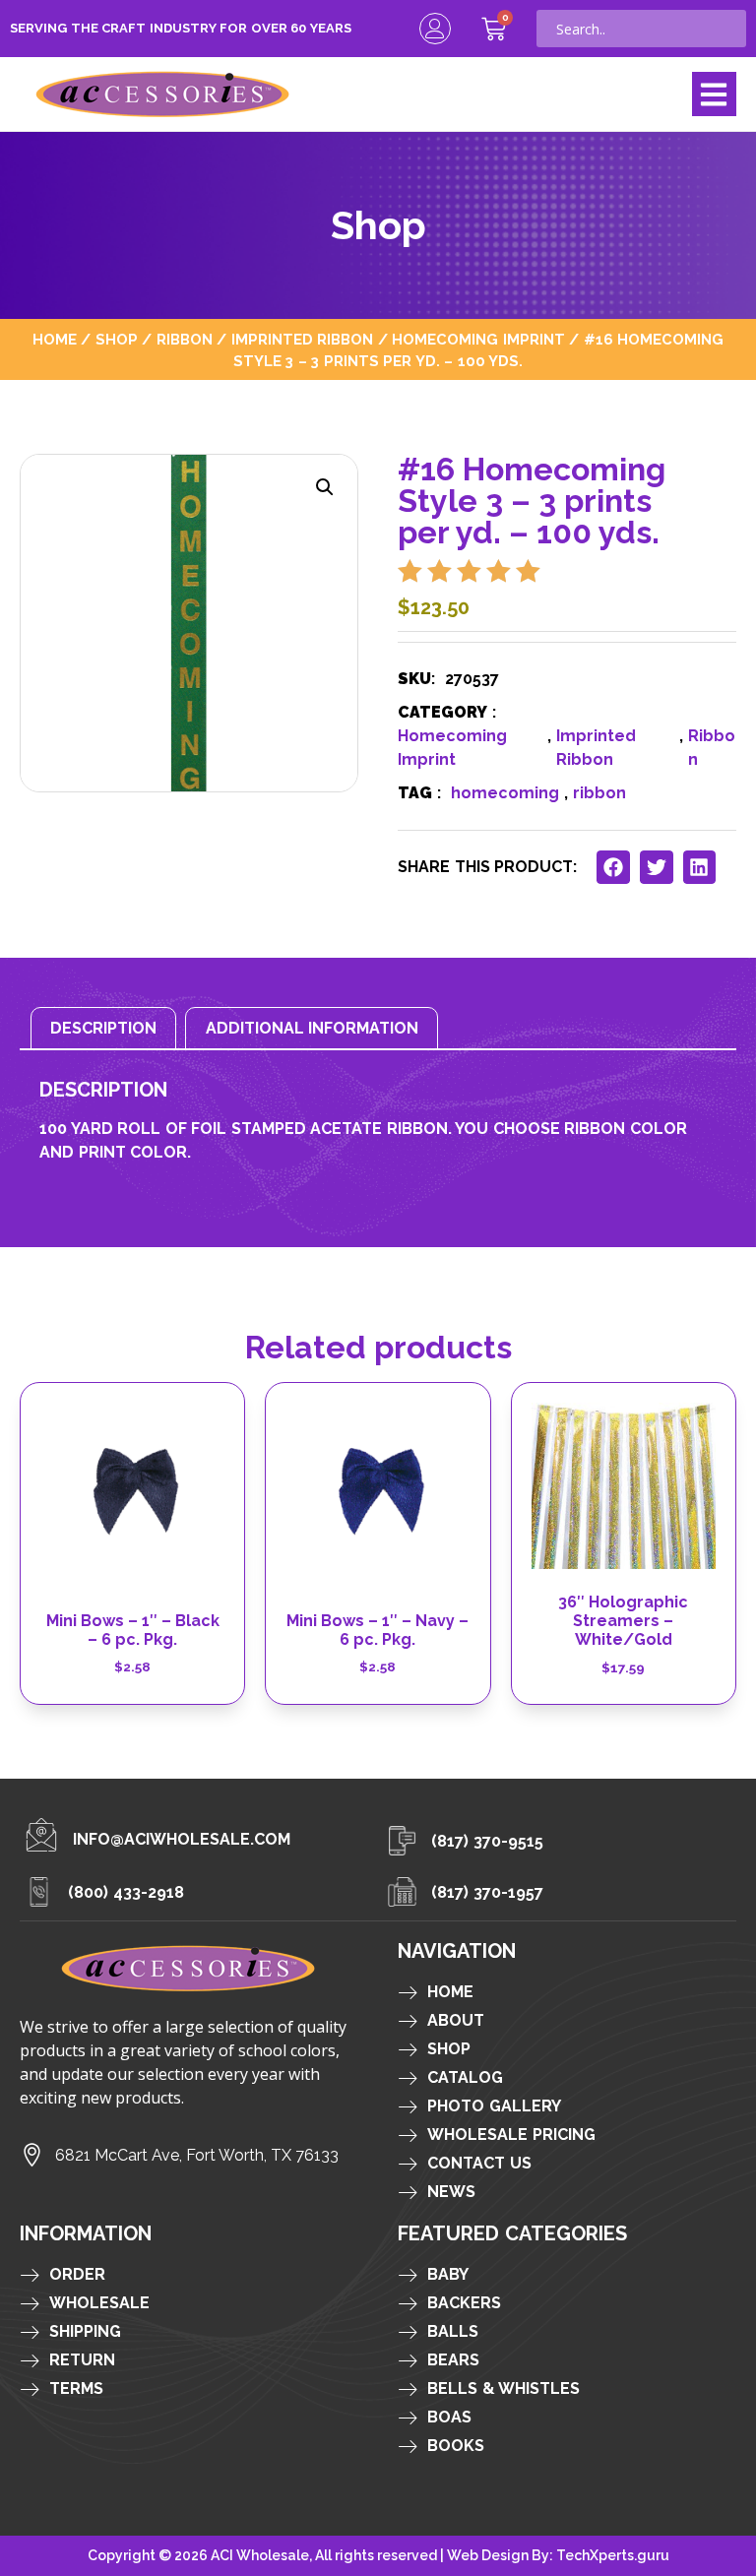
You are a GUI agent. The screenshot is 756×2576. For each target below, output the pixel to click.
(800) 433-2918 (126, 1892)
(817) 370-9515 (487, 1841)
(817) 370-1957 (487, 1892)
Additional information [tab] (313, 1028)
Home (55, 339)
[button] (714, 94)
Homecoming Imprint (478, 339)
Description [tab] (103, 1028)
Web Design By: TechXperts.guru (558, 2555)
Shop (117, 339)
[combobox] (641, 29)
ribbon (599, 793)
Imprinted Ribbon (303, 339)
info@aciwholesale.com (182, 1839)
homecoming (505, 793)
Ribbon (185, 339)
